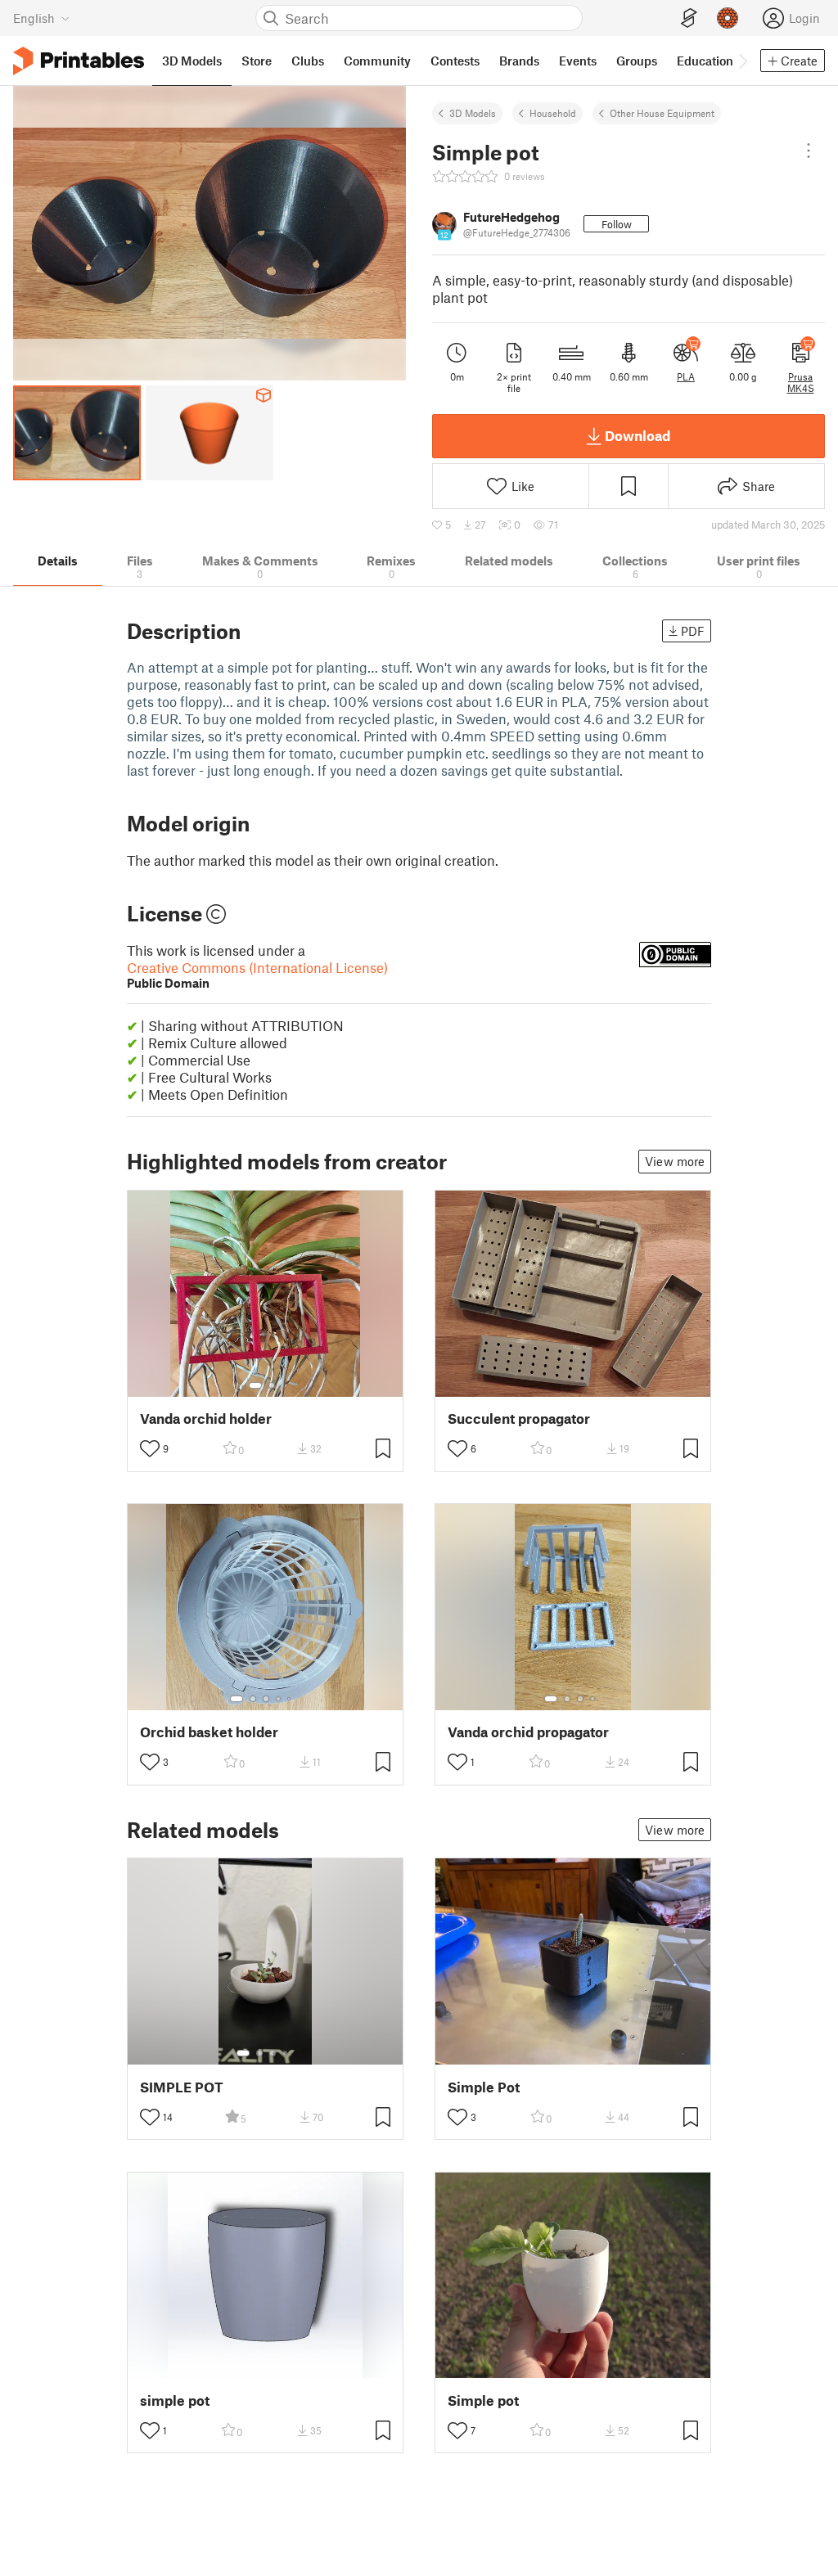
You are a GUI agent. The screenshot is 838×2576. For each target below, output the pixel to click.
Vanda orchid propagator (528, 1732)
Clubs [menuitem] (308, 61)
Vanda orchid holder (206, 1419)
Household (553, 113)
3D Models (473, 113)
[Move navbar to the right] (742, 61)
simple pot (175, 2400)
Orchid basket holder (209, 1732)
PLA (686, 376)
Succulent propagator (519, 1419)
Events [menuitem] (578, 61)
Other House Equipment (662, 113)
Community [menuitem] (377, 61)
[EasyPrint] (689, 18)
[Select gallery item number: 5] (291, 1699)
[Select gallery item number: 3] (266, 1699)
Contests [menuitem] (455, 61)
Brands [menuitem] (519, 61)
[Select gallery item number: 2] (272, 1385)
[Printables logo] (79, 61)
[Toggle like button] (150, 1448)
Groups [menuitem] (637, 61)
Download (638, 435)
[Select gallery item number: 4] (279, 1699)
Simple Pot (484, 2087)
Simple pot (483, 2400)
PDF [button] (693, 631)
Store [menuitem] (257, 61)
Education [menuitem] (705, 61)
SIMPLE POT (182, 2087)
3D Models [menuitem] (192, 61)
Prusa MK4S (801, 382)
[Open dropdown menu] (809, 151)
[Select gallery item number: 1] (255, 1385)
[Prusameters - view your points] (728, 18)
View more (675, 1161)
